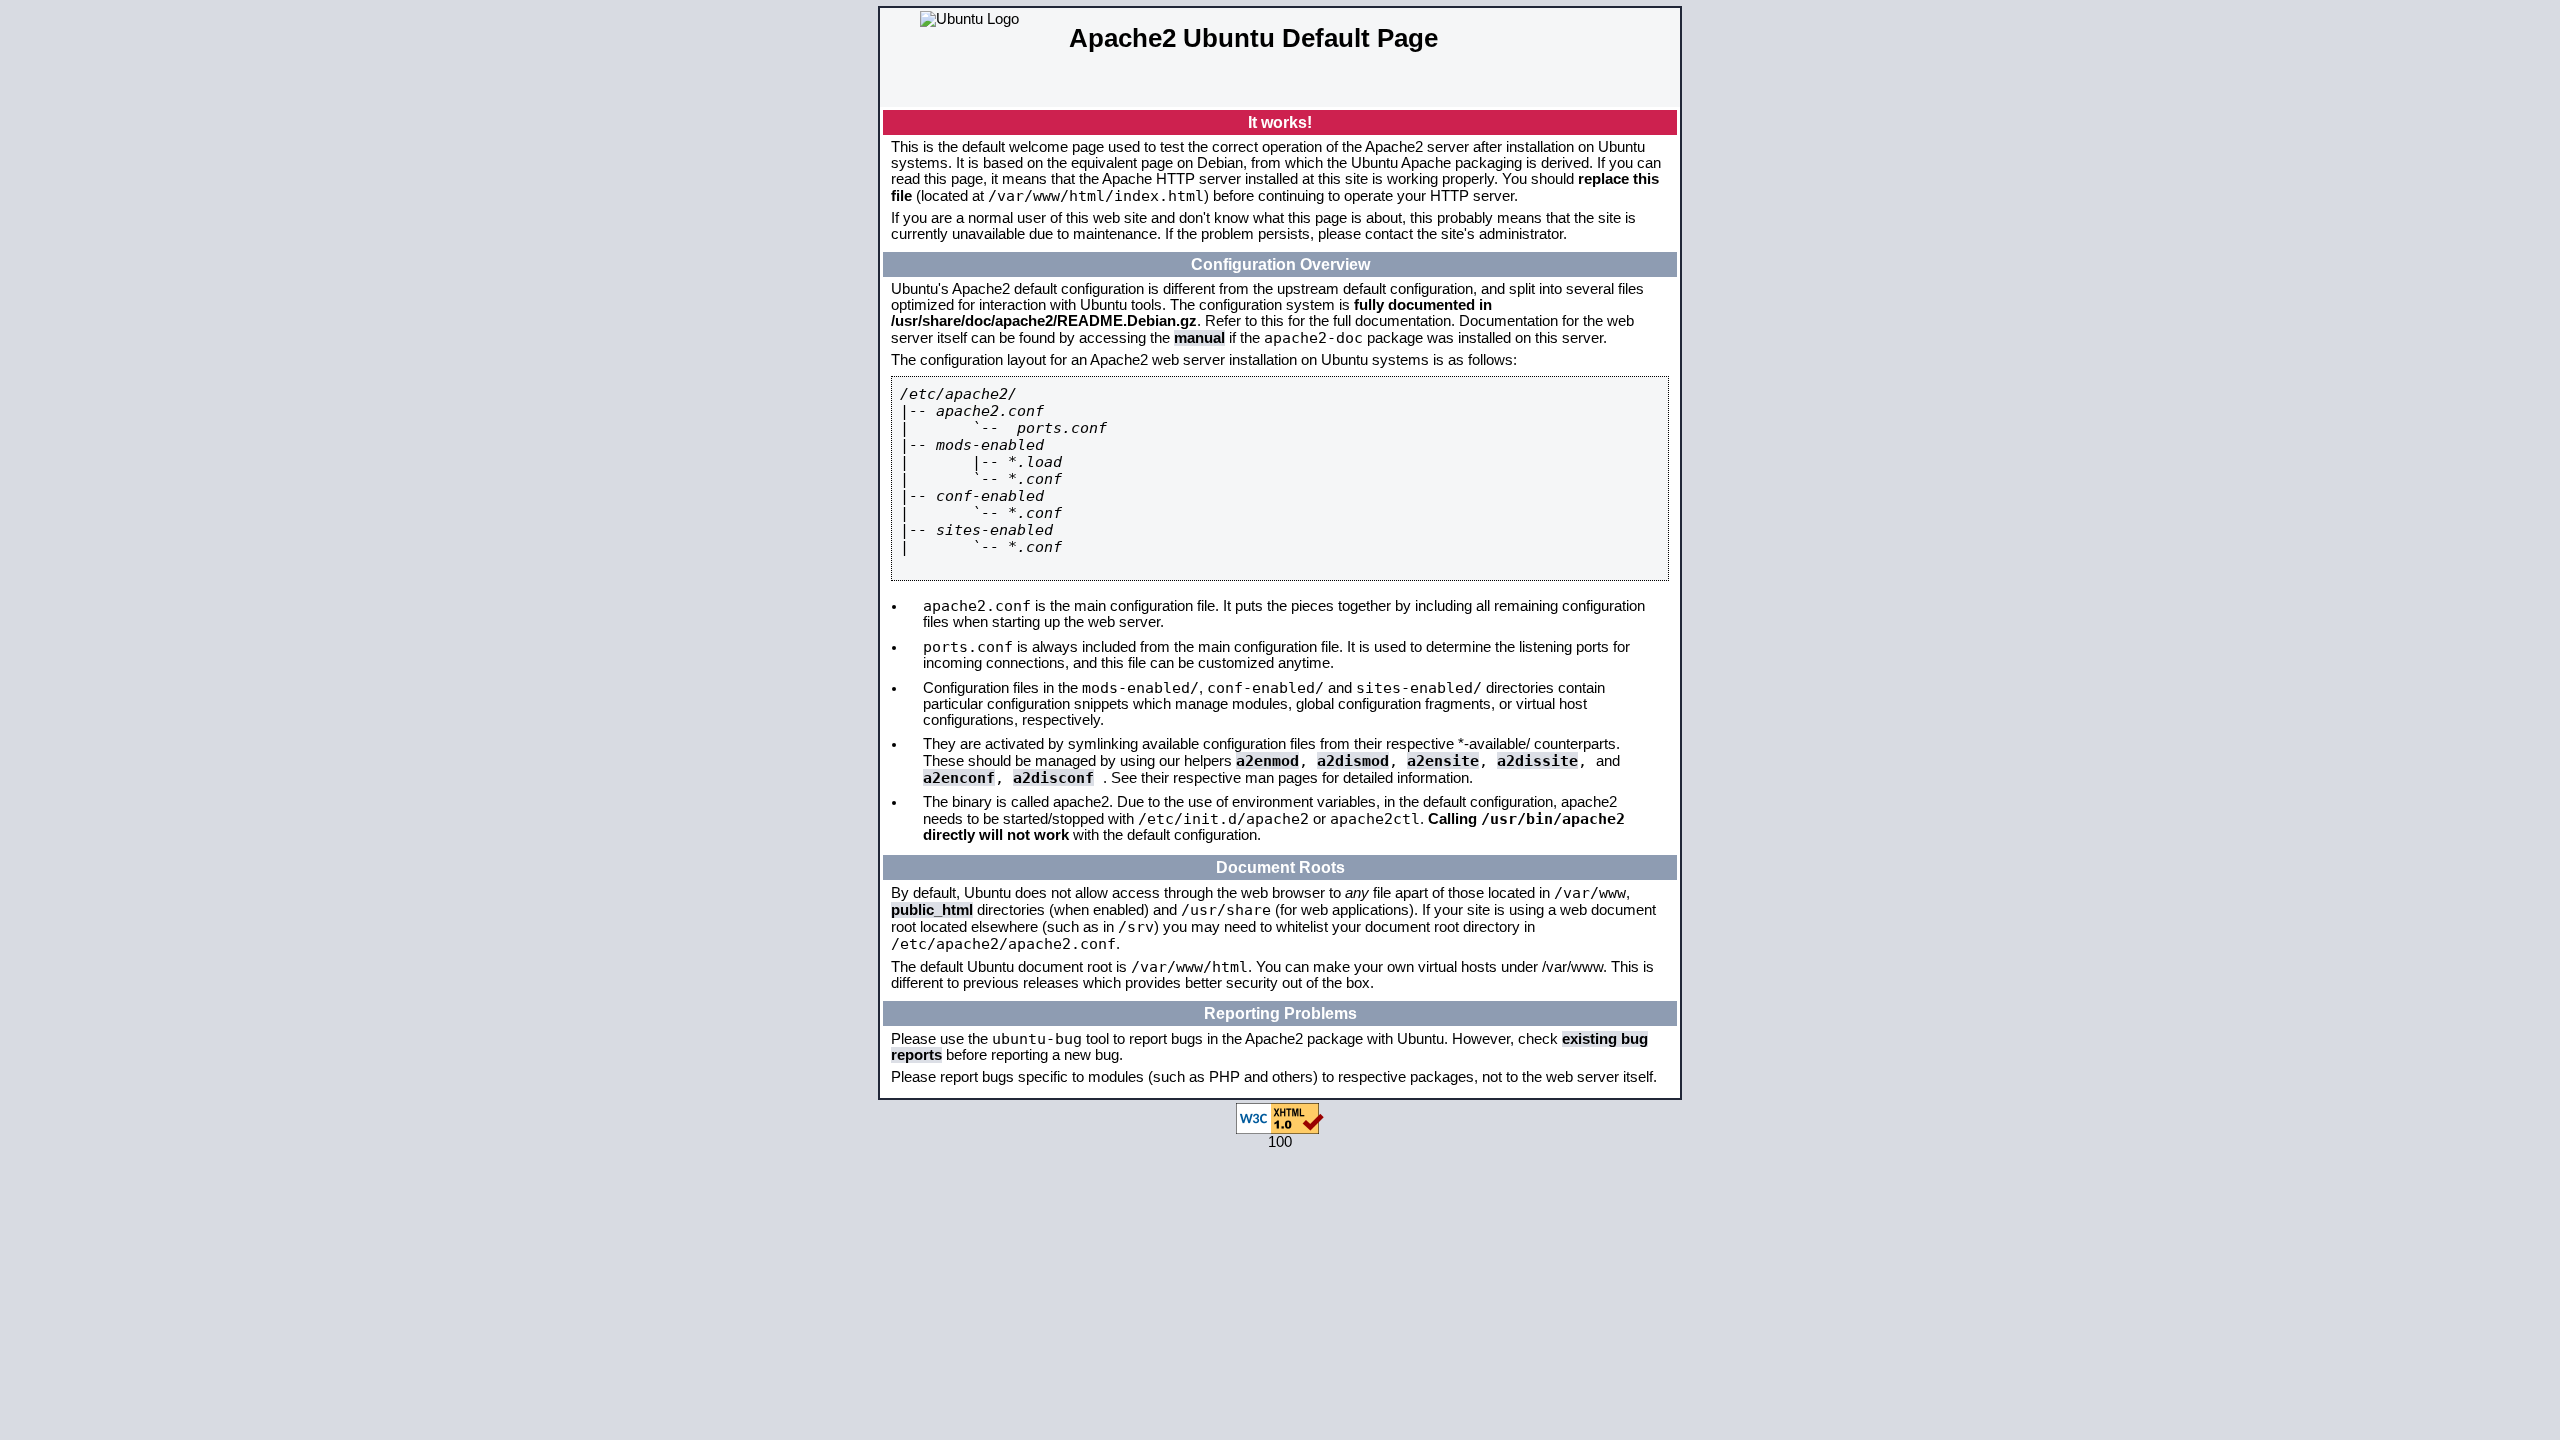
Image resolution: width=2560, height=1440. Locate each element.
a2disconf (1053, 777)
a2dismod (1353, 760)
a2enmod (1267, 760)
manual (1199, 338)
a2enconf (959, 777)
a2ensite (1443, 760)
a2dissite (1537, 760)
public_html (932, 910)
